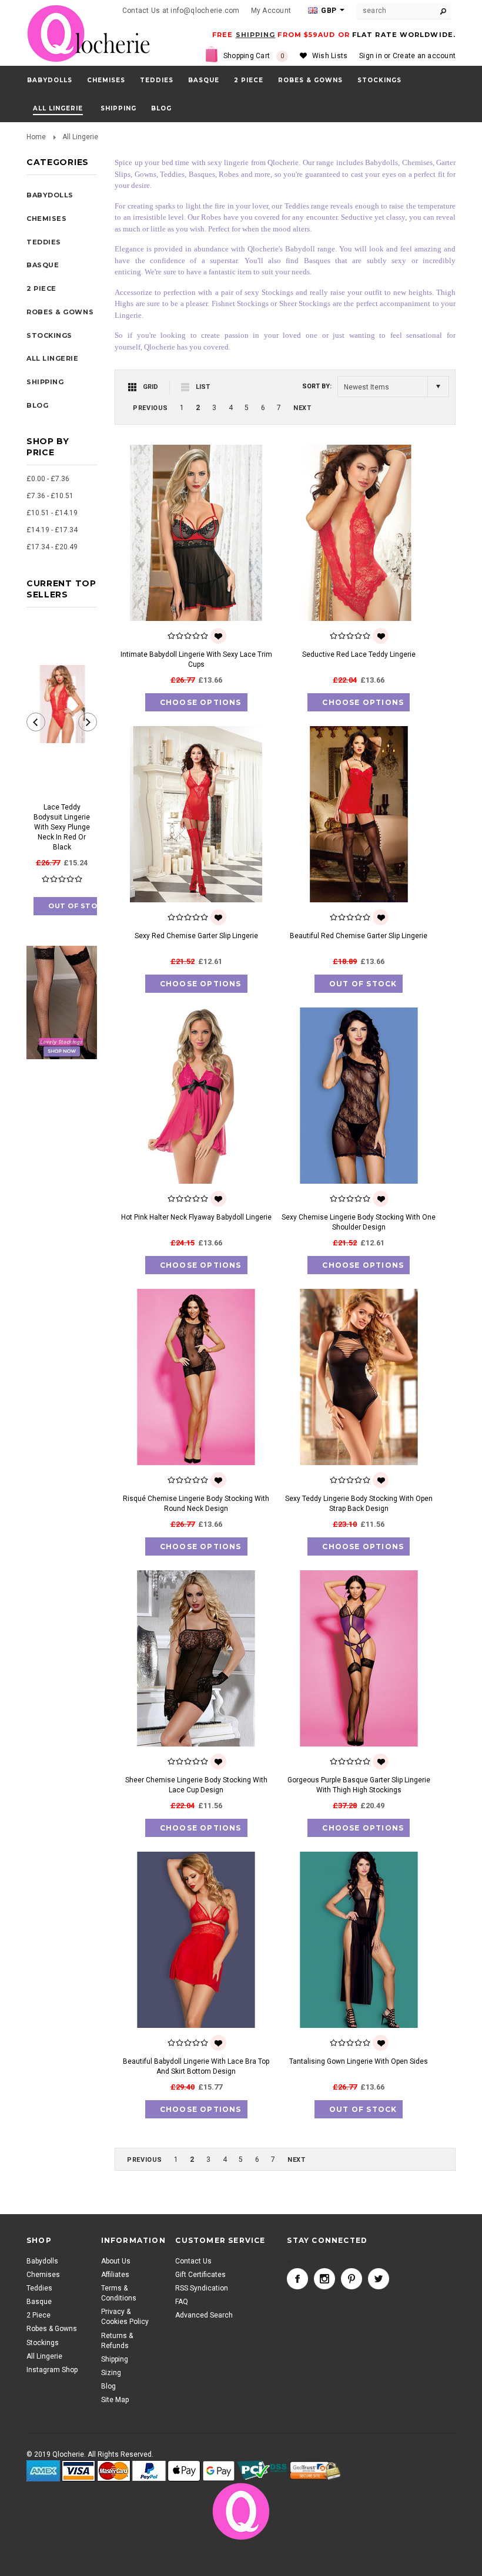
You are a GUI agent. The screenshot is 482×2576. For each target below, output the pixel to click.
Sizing (111, 2373)
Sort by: (317, 386)
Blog (108, 2386)
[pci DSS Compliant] (262, 2471)
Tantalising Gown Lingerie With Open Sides (359, 2061)
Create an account (424, 56)
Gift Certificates (200, 2275)
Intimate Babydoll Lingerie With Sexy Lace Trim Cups (196, 659)
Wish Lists (330, 56)
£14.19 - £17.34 (52, 530)
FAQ (182, 2302)
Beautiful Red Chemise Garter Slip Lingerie (359, 936)
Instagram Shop (52, 2370)
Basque (204, 80)
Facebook (297, 2279)
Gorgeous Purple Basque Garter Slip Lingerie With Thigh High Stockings (359, 1785)
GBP (328, 11)
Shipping (115, 2359)
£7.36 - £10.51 (50, 496)
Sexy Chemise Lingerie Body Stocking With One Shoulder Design (359, 1222)
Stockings (379, 80)
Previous (150, 408)
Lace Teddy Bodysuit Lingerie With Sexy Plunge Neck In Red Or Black (62, 827)
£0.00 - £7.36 (48, 479)
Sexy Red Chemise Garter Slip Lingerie (196, 936)
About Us (116, 2261)
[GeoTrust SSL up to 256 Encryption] (315, 2471)
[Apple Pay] (184, 2471)
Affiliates (115, 2275)
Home (36, 137)
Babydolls (50, 80)
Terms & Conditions (119, 2293)
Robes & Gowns (310, 80)
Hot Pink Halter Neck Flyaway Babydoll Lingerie (196, 1217)
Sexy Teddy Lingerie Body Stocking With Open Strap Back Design (359, 1504)
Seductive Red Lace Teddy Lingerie (359, 654)
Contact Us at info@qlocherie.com (181, 11)
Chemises (106, 80)
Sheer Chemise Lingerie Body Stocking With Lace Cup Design (196, 1785)
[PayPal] (149, 2471)
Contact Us (193, 2261)
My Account (271, 11)
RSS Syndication (202, 2288)
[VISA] (78, 2471)
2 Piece (249, 80)
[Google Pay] (219, 2471)
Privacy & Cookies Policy (125, 2317)
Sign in (371, 56)
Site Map (115, 2400)
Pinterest (352, 2279)
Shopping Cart (254, 56)
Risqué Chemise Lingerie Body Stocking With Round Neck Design (196, 1504)
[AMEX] (43, 2471)
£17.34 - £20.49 (52, 547)
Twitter (379, 2279)
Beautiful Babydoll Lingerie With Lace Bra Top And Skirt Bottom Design (196, 2066)
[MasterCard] (114, 2471)
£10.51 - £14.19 (52, 513)
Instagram (324, 2279)
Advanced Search (204, 2315)
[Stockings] (62, 1002)
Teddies (157, 80)
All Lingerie (58, 108)
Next (302, 408)
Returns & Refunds (117, 2341)
